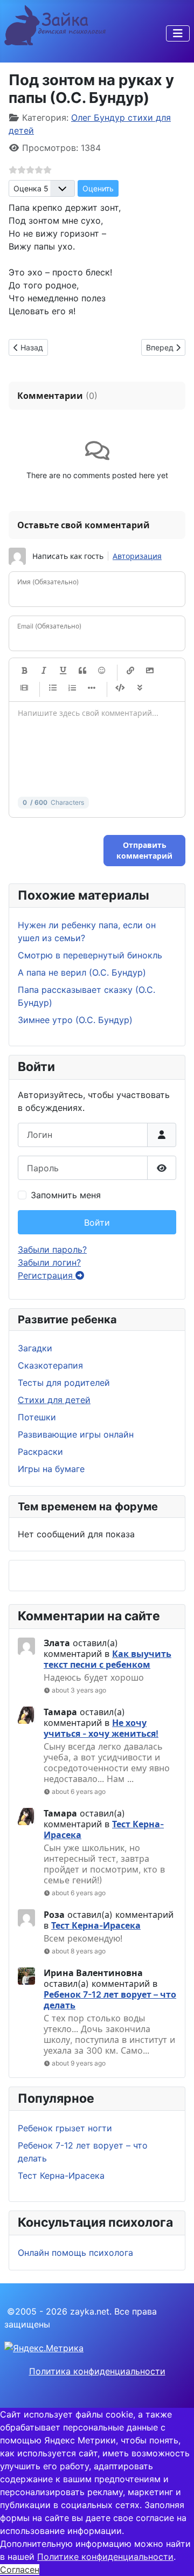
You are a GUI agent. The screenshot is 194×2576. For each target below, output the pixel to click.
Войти (97, 1223)
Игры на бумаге (51, 1469)
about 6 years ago (79, 1791)
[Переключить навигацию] (178, 33)
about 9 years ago (79, 2063)
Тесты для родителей (64, 1383)
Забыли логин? (49, 1262)
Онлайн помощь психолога (75, 2253)
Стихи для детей (54, 1400)
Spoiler (140, 688)
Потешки (37, 1417)
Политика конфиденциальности (97, 2371)
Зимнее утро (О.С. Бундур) (75, 1020)
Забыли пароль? (52, 1249)
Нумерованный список (72, 688)
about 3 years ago (79, 1690)
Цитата (82, 671)
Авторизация (137, 556)
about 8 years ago (79, 1951)
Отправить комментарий (144, 850)
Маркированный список (53, 688)
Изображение (150, 671)
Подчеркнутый (63, 671)
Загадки (35, 1348)
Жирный (24, 671)
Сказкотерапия (50, 1365)
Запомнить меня (66, 1195)
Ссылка (130, 671)
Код (120, 688)
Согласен (20, 2570)
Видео (24, 688)
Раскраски (40, 1452)
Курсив (44, 671)
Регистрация (47, 1275)
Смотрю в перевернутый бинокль (90, 955)
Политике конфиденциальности (105, 2557)
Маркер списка (92, 688)
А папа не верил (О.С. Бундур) (82, 972)
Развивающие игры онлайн (76, 1434)
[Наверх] (175, 2556)
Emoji (102, 671)
